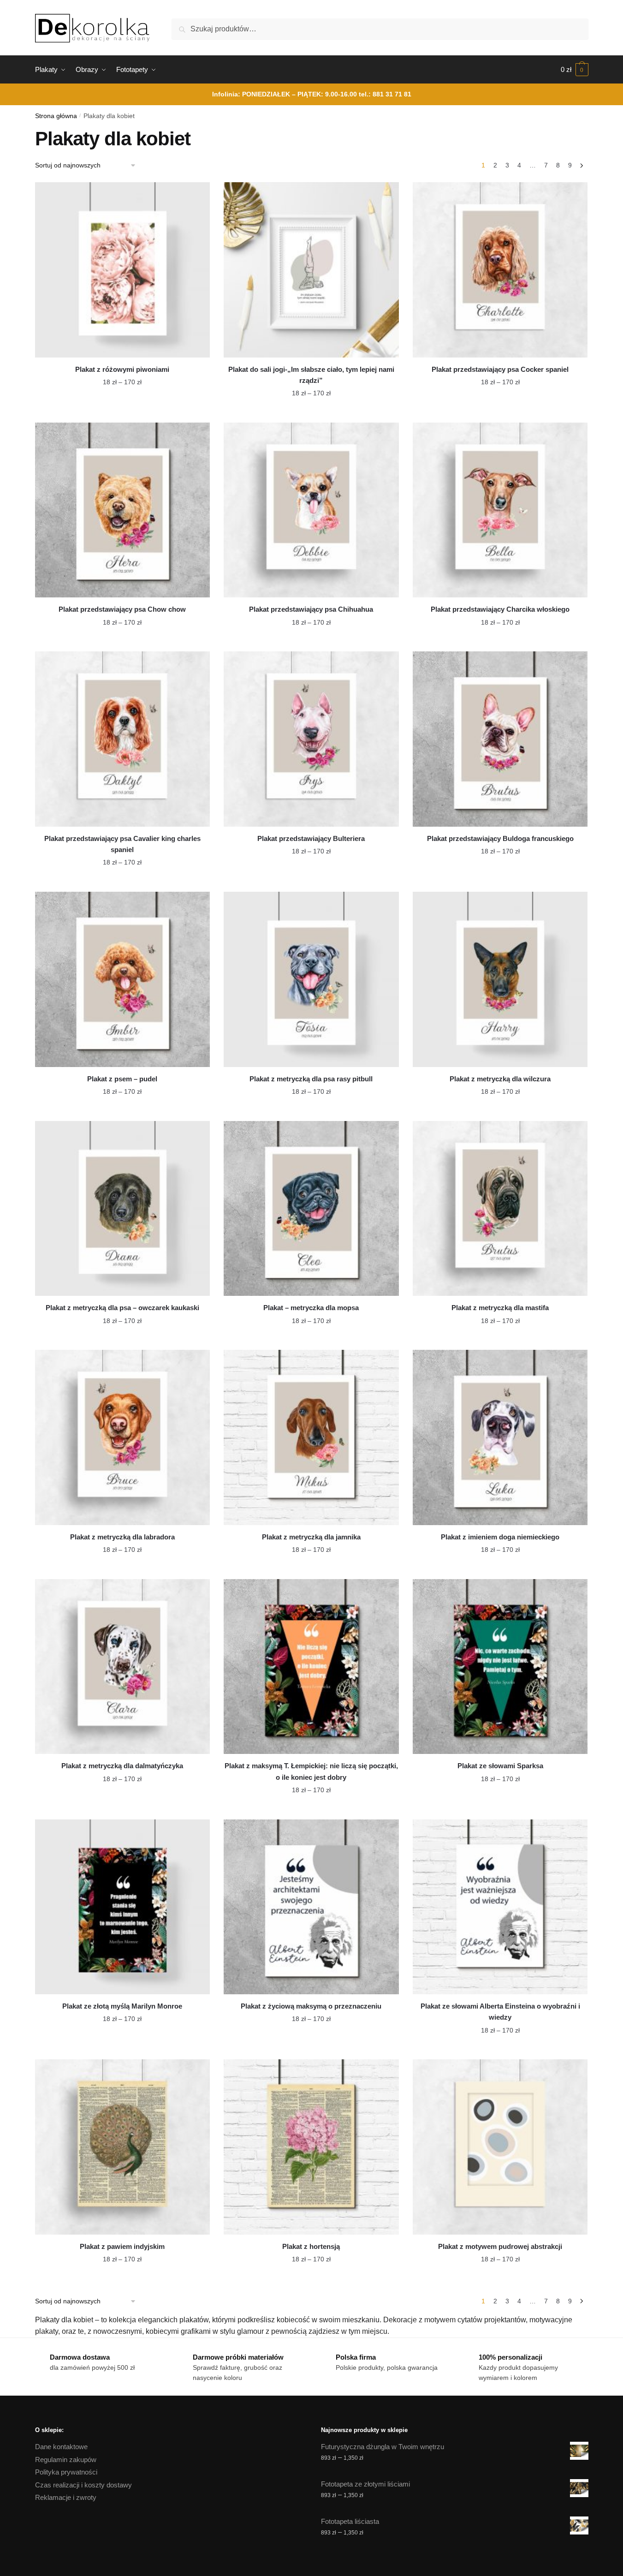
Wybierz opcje (122, 411)
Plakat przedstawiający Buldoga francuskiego (500, 838)
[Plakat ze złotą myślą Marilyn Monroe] (123, 1907)
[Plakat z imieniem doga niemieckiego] (500, 1437)
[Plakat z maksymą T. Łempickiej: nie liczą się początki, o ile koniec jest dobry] (311, 1667)
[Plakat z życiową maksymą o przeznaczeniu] (311, 1907)
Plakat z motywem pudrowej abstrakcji (500, 2246)
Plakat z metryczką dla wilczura (500, 1079)
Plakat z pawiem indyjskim (122, 2246)
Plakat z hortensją (311, 2246)
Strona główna (56, 116)
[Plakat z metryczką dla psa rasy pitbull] (311, 979)
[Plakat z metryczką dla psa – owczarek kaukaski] (123, 1209)
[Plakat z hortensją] (311, 2147)
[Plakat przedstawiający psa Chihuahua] (311, 510)
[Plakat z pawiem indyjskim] (123, 2147)
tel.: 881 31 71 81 (385, 94)
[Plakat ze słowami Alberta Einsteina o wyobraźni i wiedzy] (500, 1907)
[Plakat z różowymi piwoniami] (123, 270)
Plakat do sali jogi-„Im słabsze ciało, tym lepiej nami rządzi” (311, 375)
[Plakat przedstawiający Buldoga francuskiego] (500, 739)
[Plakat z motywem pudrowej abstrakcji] (500, 2147)
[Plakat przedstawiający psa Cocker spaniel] (500, 270)
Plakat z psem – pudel (122, 1079)
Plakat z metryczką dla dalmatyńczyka (122, 1766)
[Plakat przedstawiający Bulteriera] (311, 739)
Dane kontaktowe (61, 2447)
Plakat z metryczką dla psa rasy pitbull (311, 1079)
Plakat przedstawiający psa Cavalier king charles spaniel (122, 844)
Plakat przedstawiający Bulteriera (311, 838)
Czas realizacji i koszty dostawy (83, 2485)
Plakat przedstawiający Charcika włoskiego (500, 609)
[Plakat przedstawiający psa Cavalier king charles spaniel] (123, 739)
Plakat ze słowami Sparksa (500, 1766)
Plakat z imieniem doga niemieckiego (500, 1537)
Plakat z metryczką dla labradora (122, 1537)
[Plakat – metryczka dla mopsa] (311, 1209)
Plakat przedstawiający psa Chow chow (122, 609)
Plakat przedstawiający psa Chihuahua (311, 609)
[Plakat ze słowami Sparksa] (500, 1667)
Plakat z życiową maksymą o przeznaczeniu (311, 2006)
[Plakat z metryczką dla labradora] (123, 1437)
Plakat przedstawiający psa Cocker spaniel (500, 369)
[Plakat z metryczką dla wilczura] (500, 979)
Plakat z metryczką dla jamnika (311, 1537)
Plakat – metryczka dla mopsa (311, 1308)
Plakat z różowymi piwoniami (122, 369)
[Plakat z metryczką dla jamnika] (311, 1437)
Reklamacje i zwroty (66, 2497)
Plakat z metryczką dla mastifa (500, 1308)
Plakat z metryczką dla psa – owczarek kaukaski (122, 1308)
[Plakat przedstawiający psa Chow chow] (123, 510)
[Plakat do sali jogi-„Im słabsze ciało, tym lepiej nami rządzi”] (311, 270)
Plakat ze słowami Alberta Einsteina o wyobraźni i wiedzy (500, 2012)
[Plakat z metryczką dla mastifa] (500, 1209)
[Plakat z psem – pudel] (123, 979)
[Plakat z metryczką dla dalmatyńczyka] (123, 1667)
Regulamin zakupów (66, 2460)
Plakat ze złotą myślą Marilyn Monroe (122, 2006)
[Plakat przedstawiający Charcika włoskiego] (500, 510)
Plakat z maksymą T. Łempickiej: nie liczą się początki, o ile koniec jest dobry (311, 1771)
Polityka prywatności (66, 2472)
